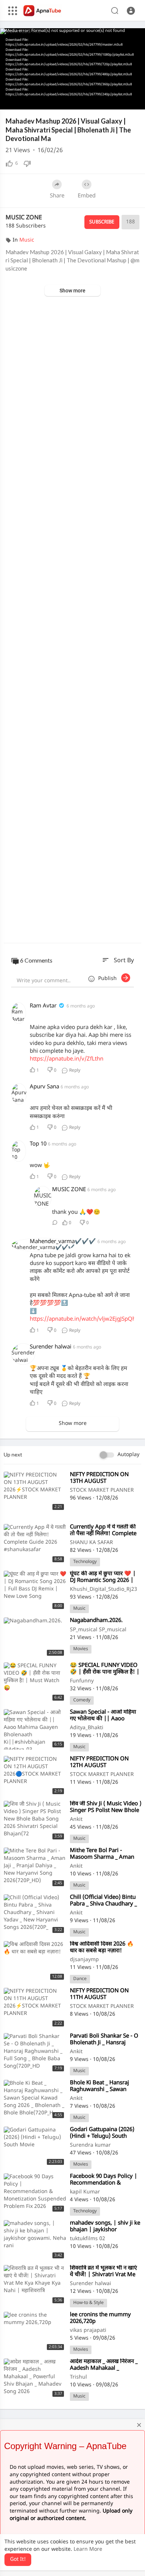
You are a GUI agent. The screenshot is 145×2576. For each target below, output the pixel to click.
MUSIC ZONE (24, 218)
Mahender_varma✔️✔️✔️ (64, 1242)
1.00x (85, 101)
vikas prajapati (88, 2331)
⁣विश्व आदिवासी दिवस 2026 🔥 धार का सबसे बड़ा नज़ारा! (102, 1948)
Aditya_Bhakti (87, 1728)
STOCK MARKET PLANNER (102, 1490)
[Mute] (109, 100)
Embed (87, 196)
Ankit (76, 1820)
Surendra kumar (90, 2145)
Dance (80, 1979)
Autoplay (128, 1455)
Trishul (78, 2377)
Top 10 (38, 1144)
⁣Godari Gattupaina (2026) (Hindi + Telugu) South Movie (102, 2136)
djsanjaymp (84, 1960)
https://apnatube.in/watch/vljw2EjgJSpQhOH (87, 1319)
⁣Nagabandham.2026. (96, 1621)
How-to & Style (88, 2303)
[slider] (47, 101)
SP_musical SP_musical (98, 1630)
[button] (131, 11)
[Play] (10, 100)
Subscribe (102, 222)
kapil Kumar (85, 2192)
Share (57, 196)
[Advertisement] (72, 620)
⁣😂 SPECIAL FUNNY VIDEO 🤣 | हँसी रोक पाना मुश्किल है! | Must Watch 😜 (105, 1672)
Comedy (82, 1700)
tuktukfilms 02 (88, 2239)
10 (97, 100)
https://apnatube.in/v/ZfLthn (67, 1059)
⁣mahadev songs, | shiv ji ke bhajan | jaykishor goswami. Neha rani (105, 2230)
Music (27, 240)
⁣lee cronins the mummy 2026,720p (100, 2318)
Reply (74, 1071)
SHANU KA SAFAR (91, 1543)
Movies (81, 1649)
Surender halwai (51, 1347)
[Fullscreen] (135, 100)
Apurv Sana (44, 1087)
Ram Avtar (43, 1006)
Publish (110, 979)
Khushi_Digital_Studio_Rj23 (104, 1589)
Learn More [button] (88, 2549)
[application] (72, 69)
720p (120, 82)
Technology (85, 1562)
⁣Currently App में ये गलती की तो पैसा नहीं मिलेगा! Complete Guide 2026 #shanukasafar (104, 1534)
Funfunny (82, 1681)
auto (123, 101)
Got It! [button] (18, 2559)
